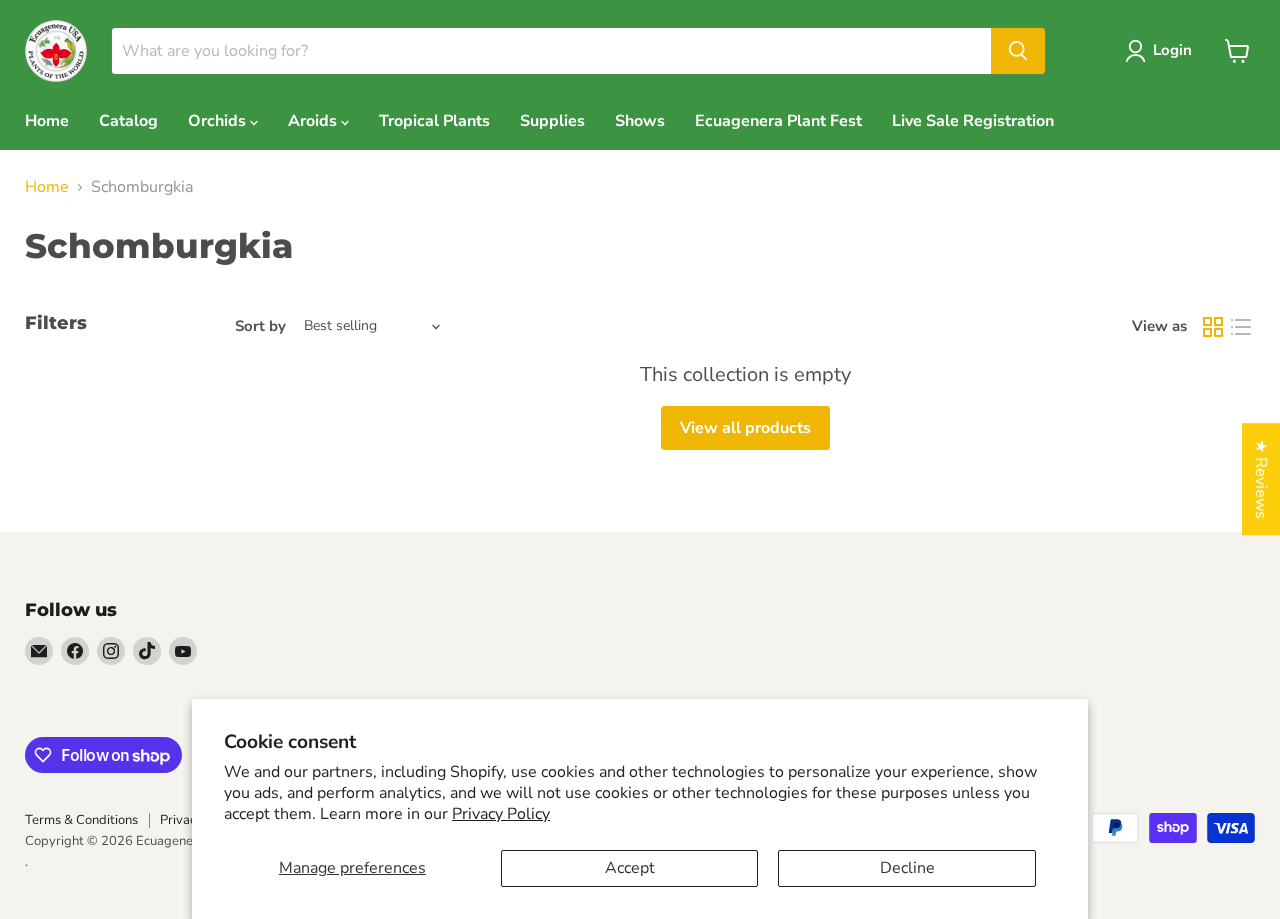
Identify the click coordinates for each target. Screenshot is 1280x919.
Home (47, 121)
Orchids (219, 121)
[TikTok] (147, 651)
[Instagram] (111, 651)
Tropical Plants (434, 121)
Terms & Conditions (81, 820)
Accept (630, 868)
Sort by (260, 326)
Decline (907, 868)
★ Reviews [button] (1261, 479)
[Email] (39, 651)
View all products (745, 428)
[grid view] (1213, 327)
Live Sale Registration (973, 121)
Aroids (314, 121)
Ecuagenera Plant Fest (778, 121)
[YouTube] (183, 651)
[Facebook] (75, 651)
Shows (640, 121)
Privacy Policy (501, 814)
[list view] (1241, 327)
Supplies (552, 121)
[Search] (1018, 51)
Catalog (128, 121)
